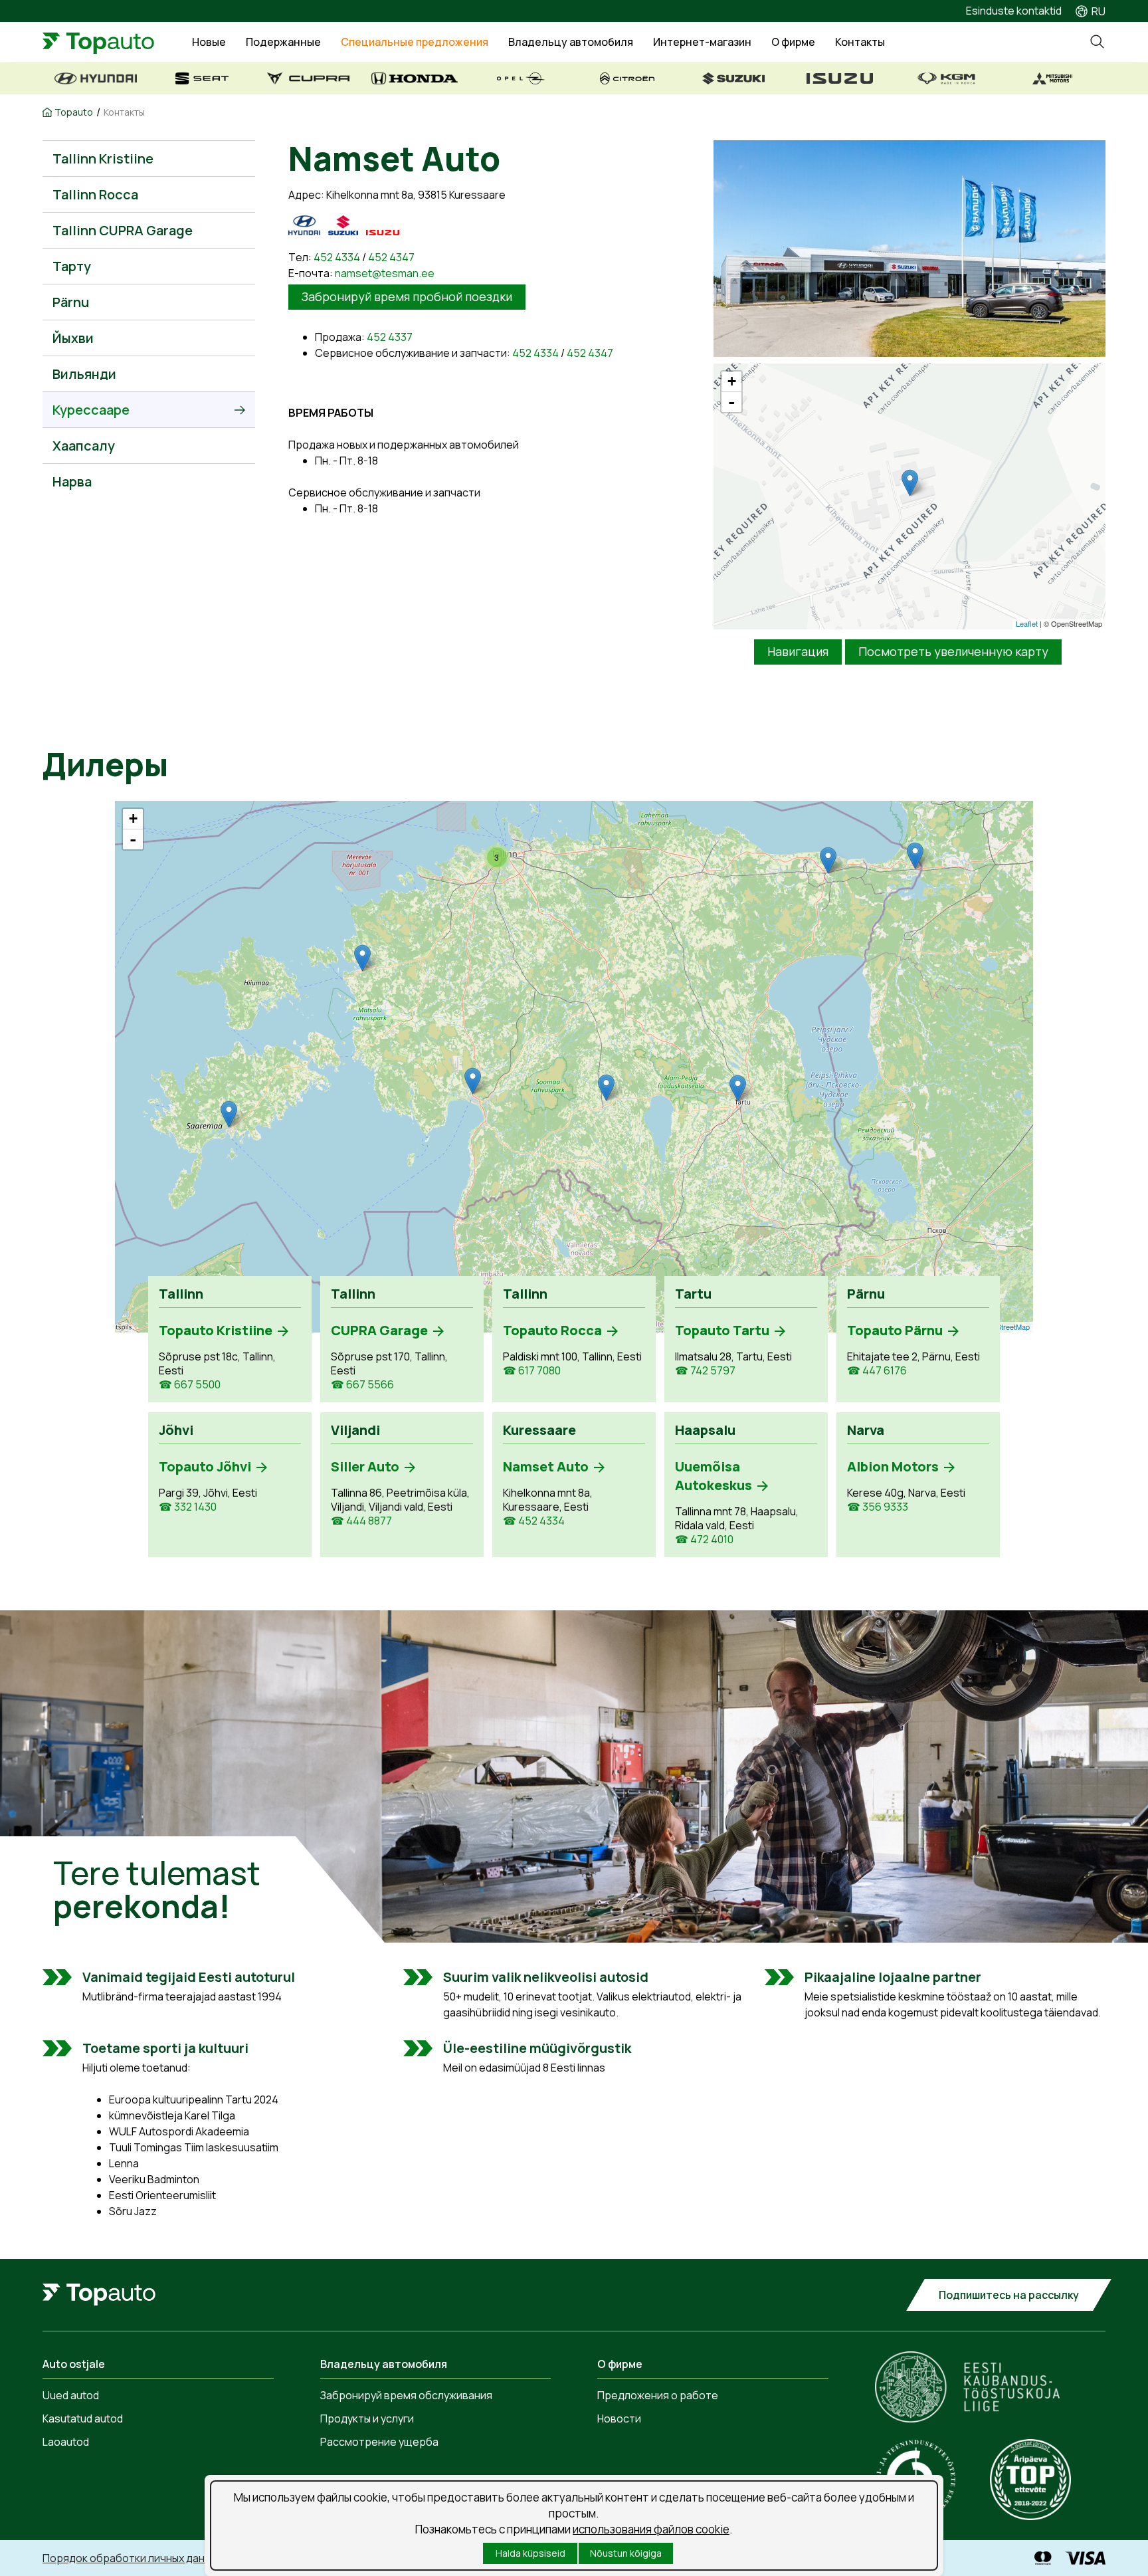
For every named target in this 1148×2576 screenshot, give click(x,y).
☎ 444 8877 (361, 1521)
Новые (209, 42)
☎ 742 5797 (705, 1371)
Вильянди (84, 374)
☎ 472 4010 (704, 1540)
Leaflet (1027, 623)
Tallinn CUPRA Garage (123, 230)
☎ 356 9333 (878, 1507)
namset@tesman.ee (385, 273)
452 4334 (337, 257)
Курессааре (91, 410)
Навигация (798, 651)
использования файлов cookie (651, 2529)
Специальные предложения (415, 42)
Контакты (860, 42)
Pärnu (71, 302)
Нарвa (72, 482)
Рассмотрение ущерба (379, 2442)
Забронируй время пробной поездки (407, 296)
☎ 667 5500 (190, 1385)
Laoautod (66, 2442)
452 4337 (390, 337)
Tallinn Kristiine (103, 159)
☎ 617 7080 (532, 1371)
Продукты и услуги (367, 2418)
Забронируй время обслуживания (406, 2395)
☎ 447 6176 (877, 1371)
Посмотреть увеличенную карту (953, 651)
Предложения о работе (658, 2395)
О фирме (793, 42)
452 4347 (391, 257)
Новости (619, 2418)
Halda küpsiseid (530, 2553)
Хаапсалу (84, 446)
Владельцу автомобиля (571, 42)
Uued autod (71, 2395)
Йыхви (73, 338)
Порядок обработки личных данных (133, 2558)
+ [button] (732, 381)
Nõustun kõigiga (626, 2553)
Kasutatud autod (83, 2418)
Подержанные (283, 42)
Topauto (74, 112)
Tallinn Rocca (95, 194)
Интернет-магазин (702, 42)
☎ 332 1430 (188, 1507)
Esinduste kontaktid (1014, 11)
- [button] (731, 402)
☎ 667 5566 (362, 1385)
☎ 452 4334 (534, 1521)
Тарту (72, 266)
